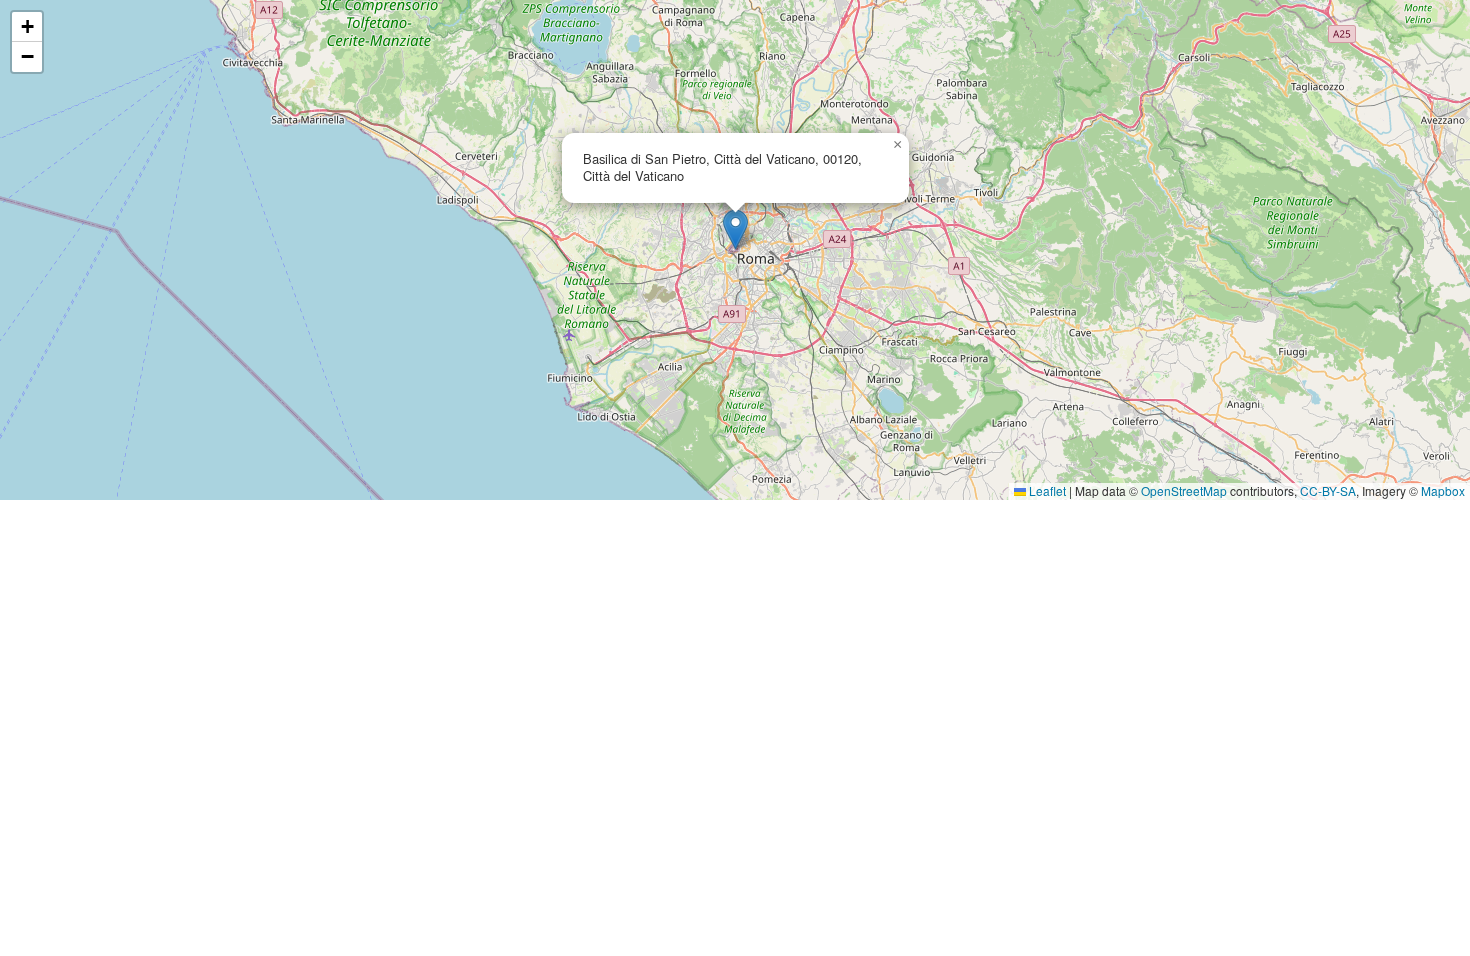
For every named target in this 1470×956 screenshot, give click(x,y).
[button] (735, 229)
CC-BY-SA (1328, 490)
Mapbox (1443, 490)
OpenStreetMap (1184, 490)
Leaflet (1046, 490)
